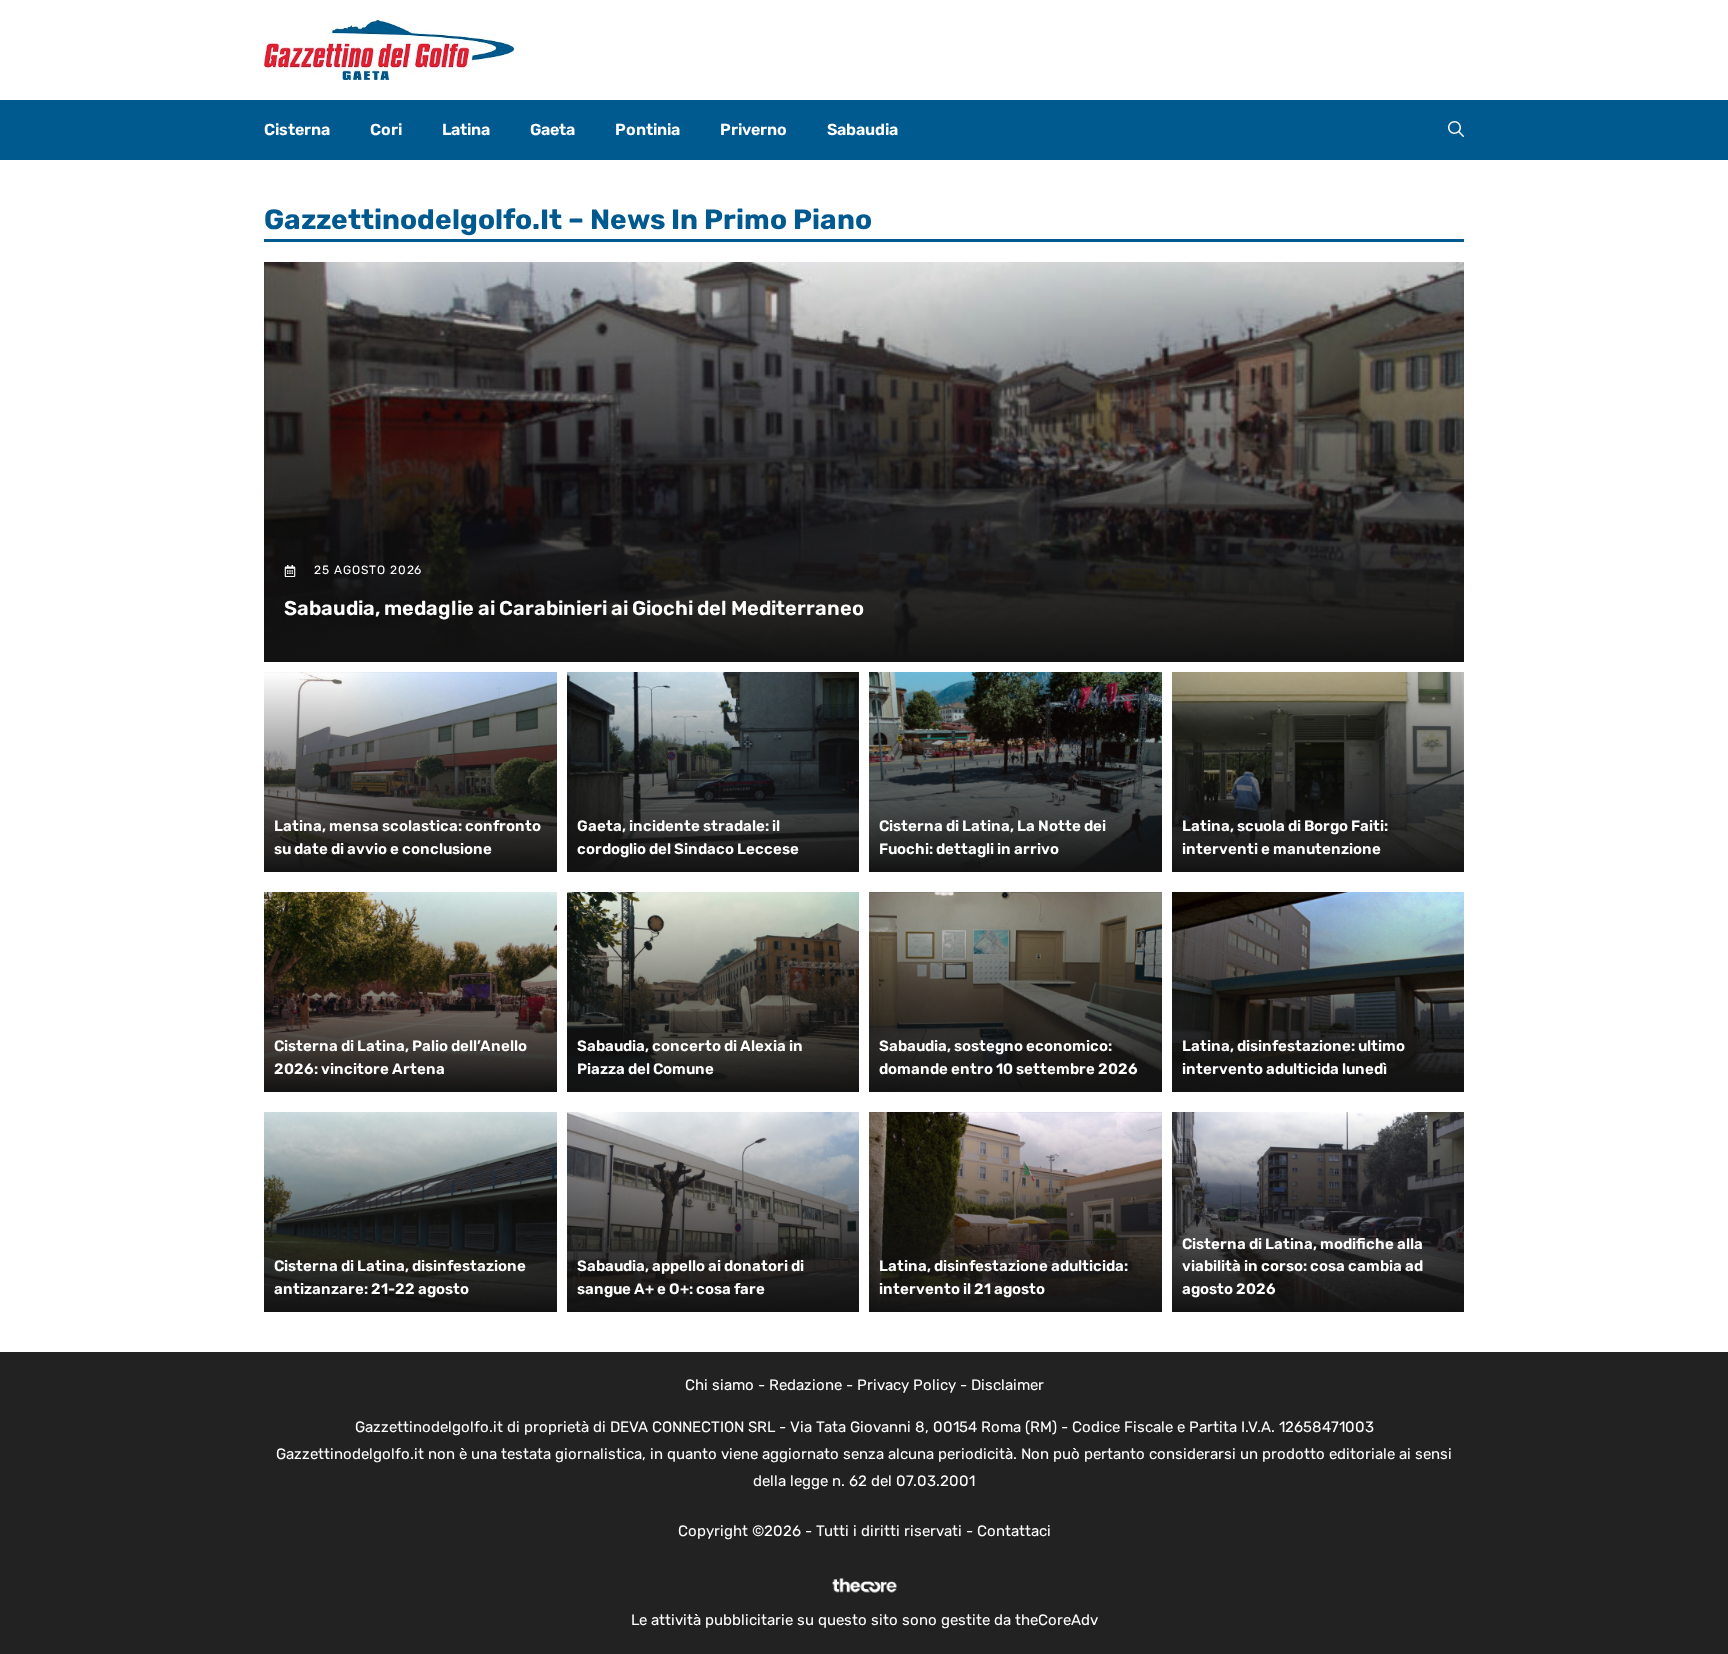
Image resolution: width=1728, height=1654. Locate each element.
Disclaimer (1007, 1385)
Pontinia (647, 129)
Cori (386, 129)
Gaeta (552, 129)
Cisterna (297, 129)
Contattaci (1014, 1531)
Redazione (805, 1385)
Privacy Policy (906, 1385)
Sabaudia (862, 129)
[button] (1456, 130)
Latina (466, 129)
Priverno (753, 129)
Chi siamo (719, 1385)
